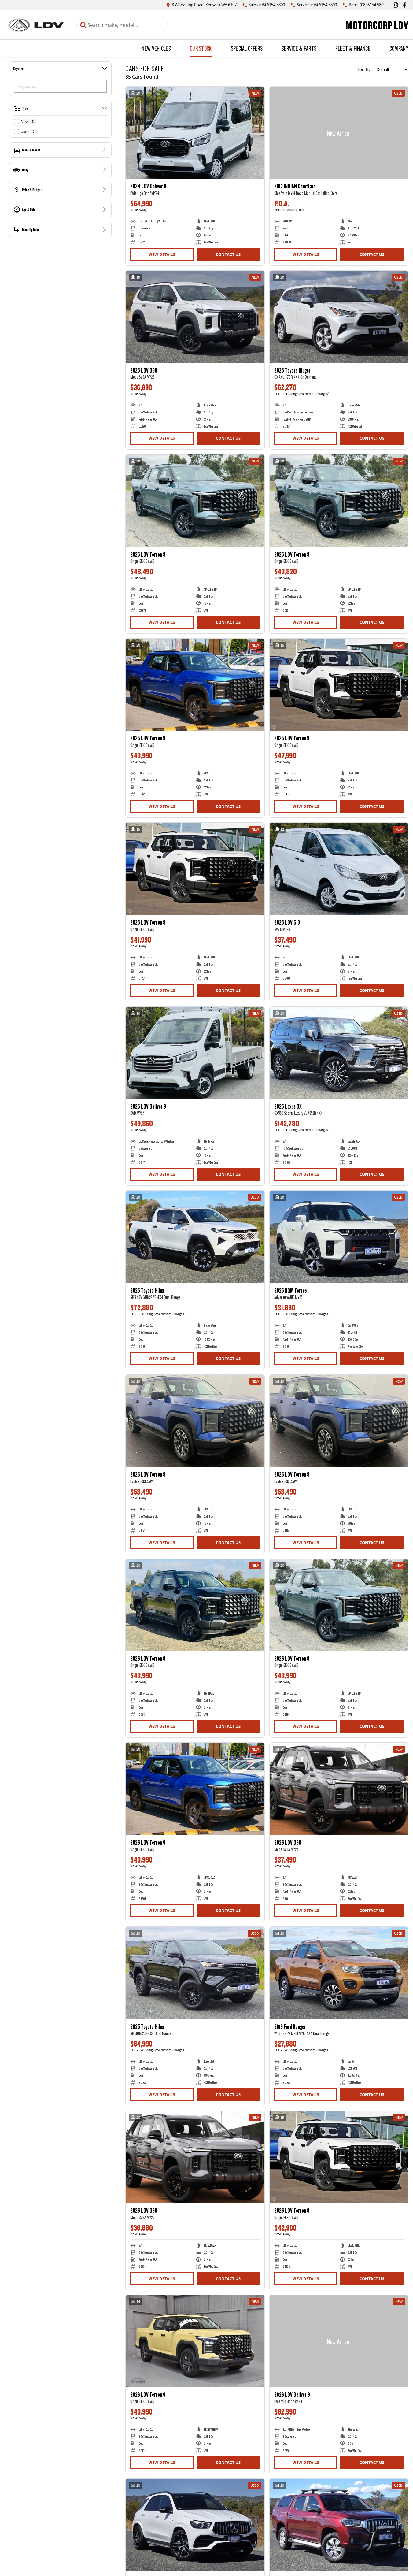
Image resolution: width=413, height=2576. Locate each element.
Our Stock (201, 48)
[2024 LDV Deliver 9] (195, 133)
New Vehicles (156, 48)
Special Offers (247, 48)
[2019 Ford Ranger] (339, 1973)
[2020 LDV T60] (339, 2525)
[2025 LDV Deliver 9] (195, 1053)
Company (399, 48)
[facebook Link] (405, 5)
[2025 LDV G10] (339, 869)
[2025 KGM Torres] (339, 1237)
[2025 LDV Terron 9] (195, 501)
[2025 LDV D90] (195, 317)
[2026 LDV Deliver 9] (339, 2341)
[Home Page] (36, 25)
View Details (162, 254)
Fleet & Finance (353, 48)
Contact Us (228, 254)
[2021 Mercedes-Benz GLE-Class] (195, 2525)
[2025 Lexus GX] (339, 1053)
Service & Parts (299, 48)
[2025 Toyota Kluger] (339, 317)
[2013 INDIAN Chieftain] (339, 133)
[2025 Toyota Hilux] (195, 1237)
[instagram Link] (395, 5)
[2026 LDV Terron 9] (195, 1421)
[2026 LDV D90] (339, 1789)
